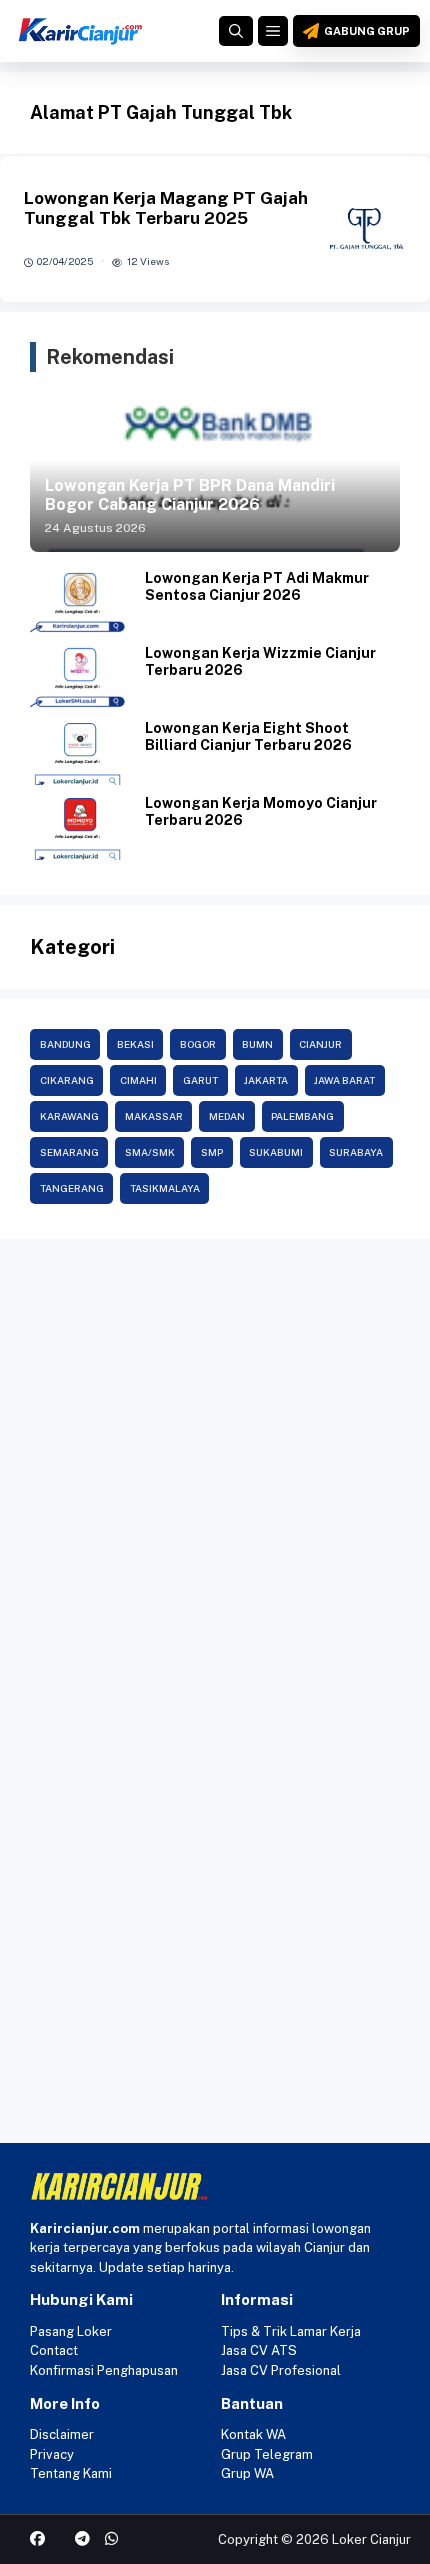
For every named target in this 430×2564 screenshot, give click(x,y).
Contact (54, 2350)
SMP (212, 1152)
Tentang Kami (71, 2473)
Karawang (69, 1116)
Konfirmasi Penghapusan (104, 2370)
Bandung (65, 1044)
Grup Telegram (267, 2454)
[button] (236, 31)
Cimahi (138, 1080)
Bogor (198, 1044)
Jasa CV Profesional (281, 2370)
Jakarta (266, 1080)
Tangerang (72, 1188)
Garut (200, 1080)
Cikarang (67, 1080)
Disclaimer (62, 2434)
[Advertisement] (215, 1474)
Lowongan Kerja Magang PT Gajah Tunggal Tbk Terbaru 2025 (166, 208)
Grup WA (247, 2473)
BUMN (257, 1044)
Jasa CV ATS (259, 2350)
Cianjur (320, 1044)
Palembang (302, 1116)
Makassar (154, 1116)
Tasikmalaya (165, 1188)
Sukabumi (276, 1152)
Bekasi (135, 1044)
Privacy (52, 2454)
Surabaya (356, 1152)
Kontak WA (253, 2434)
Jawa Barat (344, 1080)
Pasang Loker (71, 2331)
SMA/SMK (150, 1152)
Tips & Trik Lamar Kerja (291, 2331)
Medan (227, 1116)
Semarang (69, 1152)
